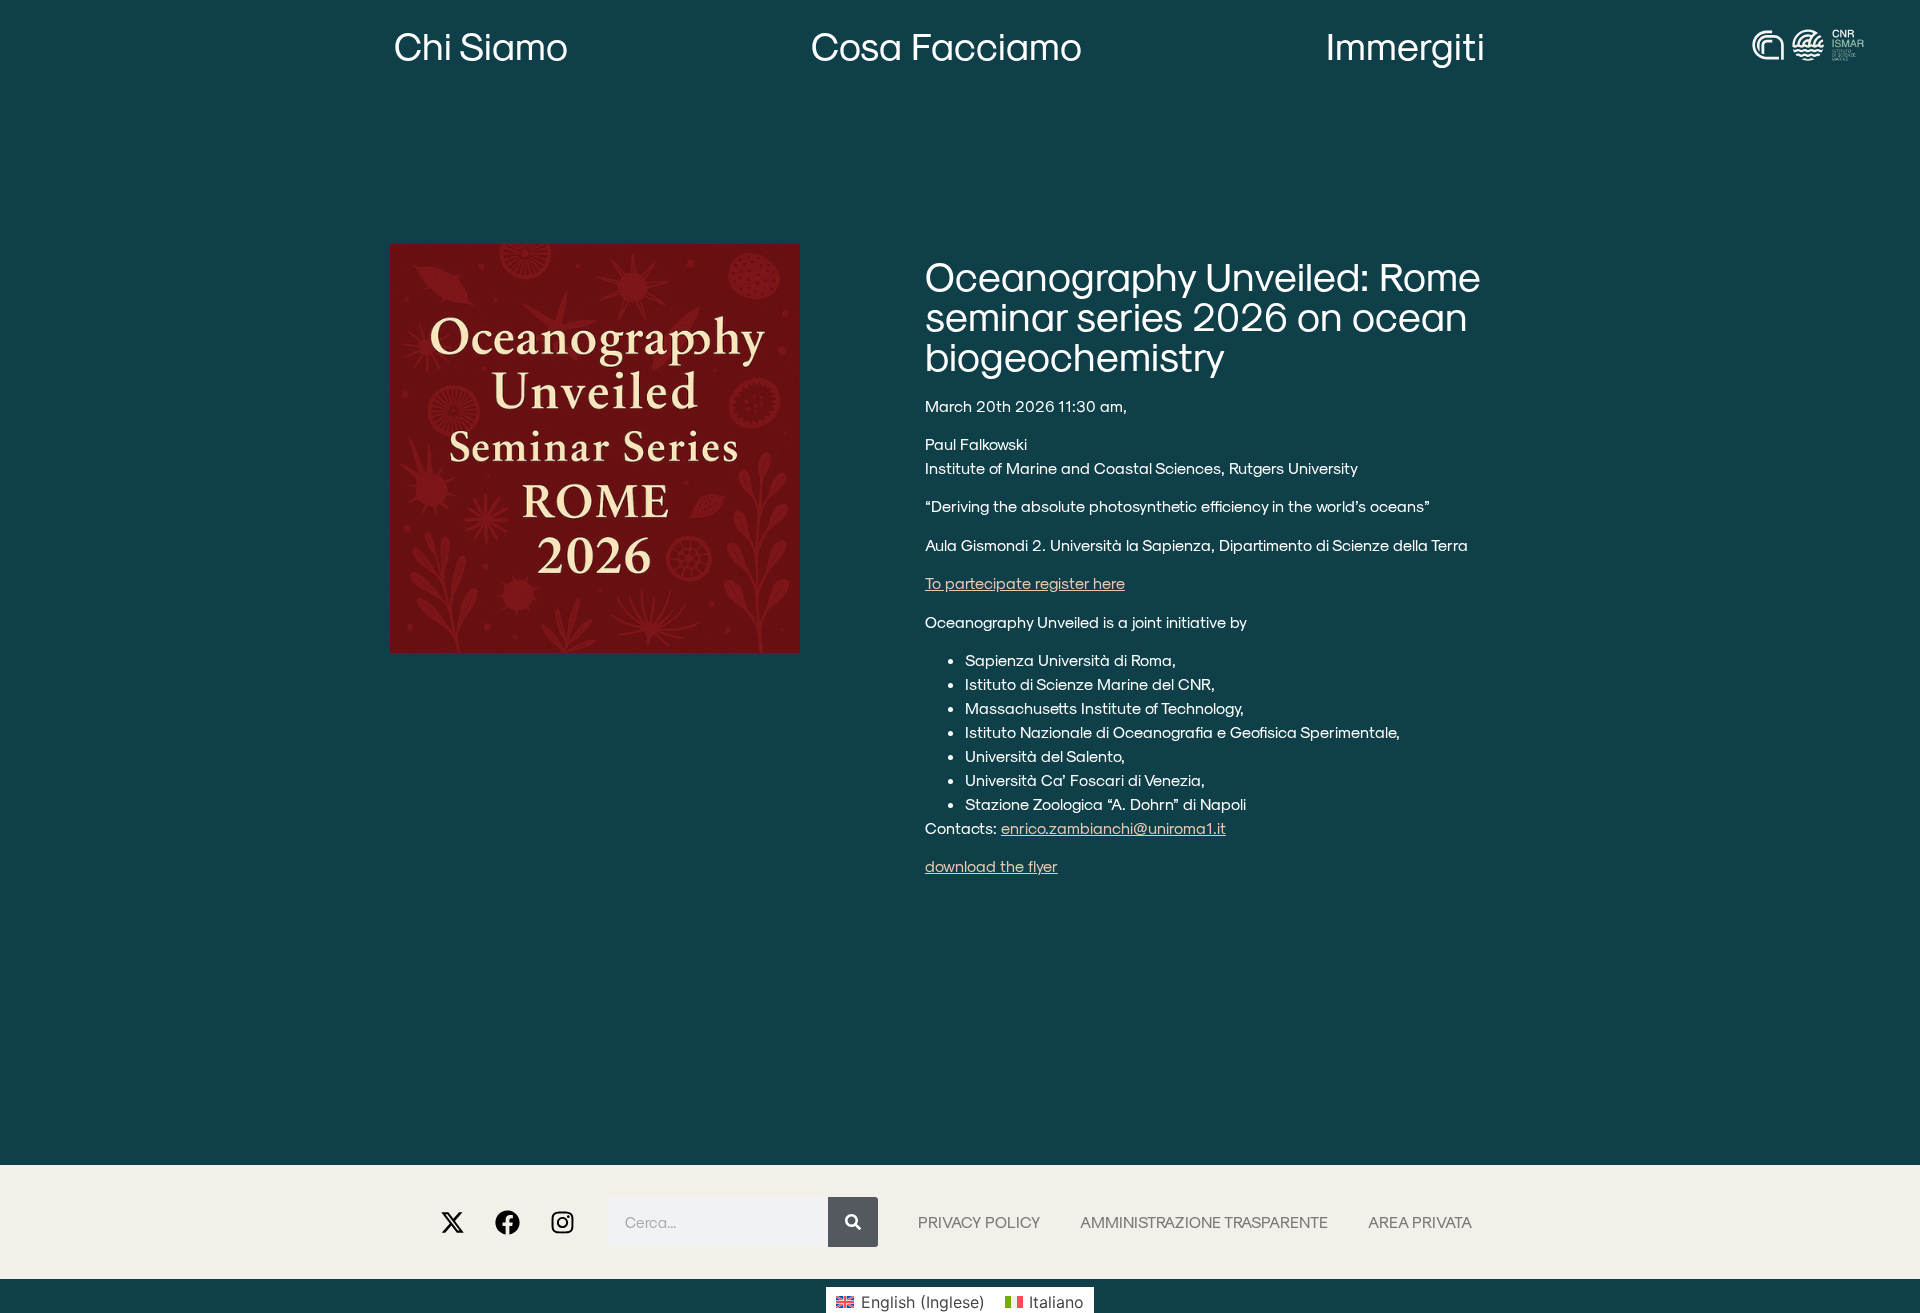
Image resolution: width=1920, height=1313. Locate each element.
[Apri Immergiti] (1513, 45)
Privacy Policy (979, 1221)
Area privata (1420, 1221)
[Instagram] (563, 1222)
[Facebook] (508, 1222)
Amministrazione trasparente (1204, 1221)
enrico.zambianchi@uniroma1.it (1113, 827)
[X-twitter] (453, 1222)
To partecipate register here (1025, 582)
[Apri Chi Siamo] (596, 45)
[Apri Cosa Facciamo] (1111, 45)
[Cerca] (853, 1222)
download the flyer (991, 865)
